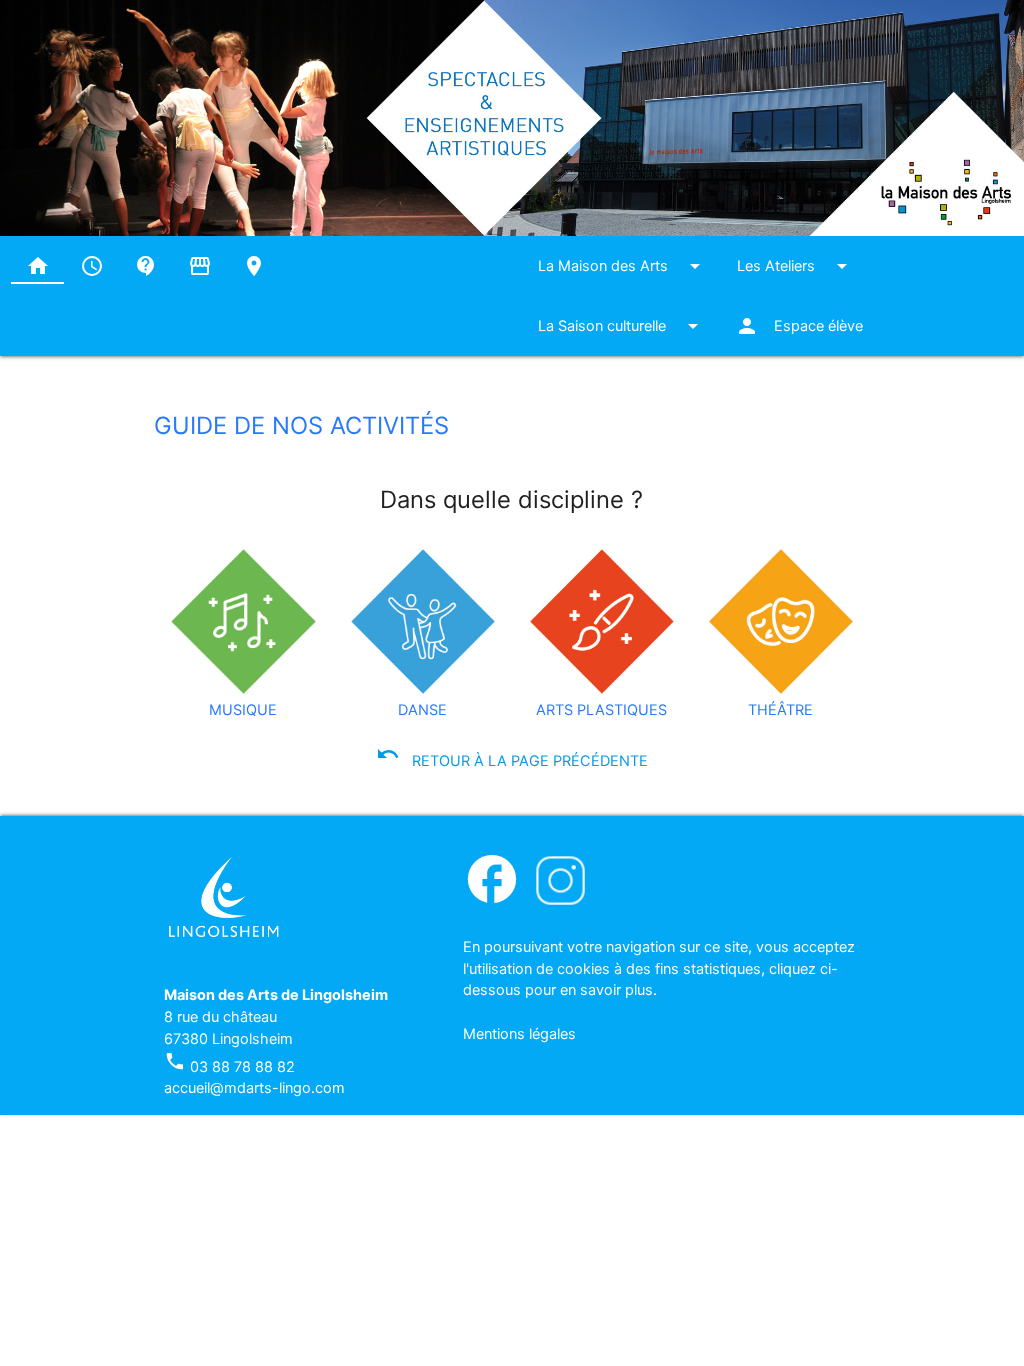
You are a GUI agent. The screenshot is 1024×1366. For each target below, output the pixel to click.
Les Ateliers (795, 266)
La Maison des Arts (622, 266)
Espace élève (799, 326)
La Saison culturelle (621, 326)
